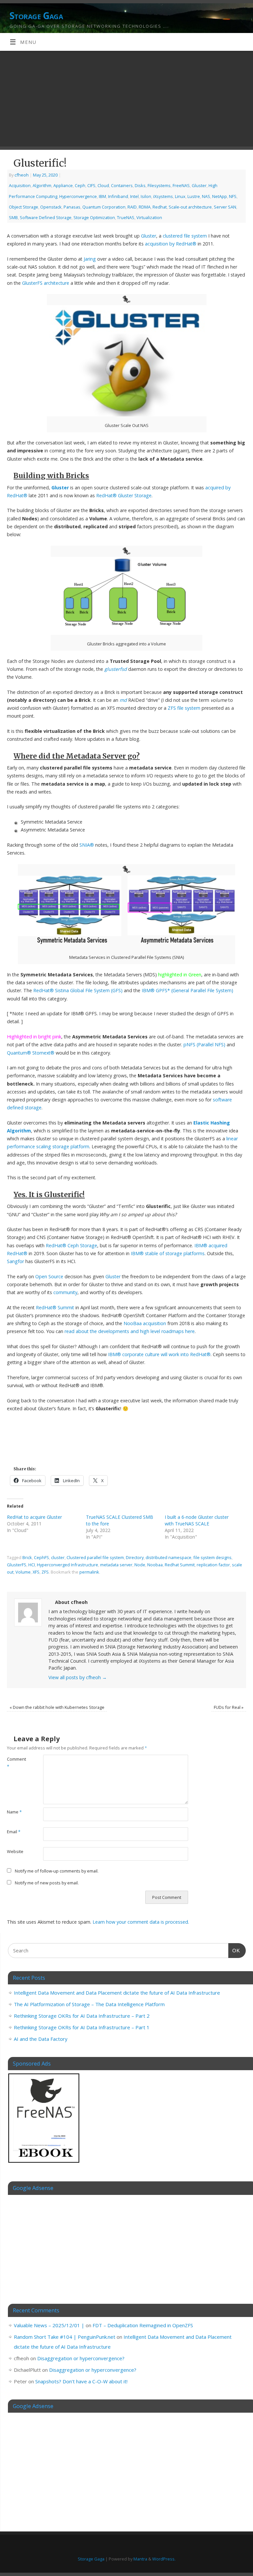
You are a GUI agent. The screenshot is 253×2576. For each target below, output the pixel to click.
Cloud (103, 185)
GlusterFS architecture (46, 283)
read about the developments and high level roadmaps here (130, 1331)
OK (234, 1950)
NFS (233, 196)
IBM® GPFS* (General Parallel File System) (187, 990)
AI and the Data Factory (41, 2039)
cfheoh (22, 175)
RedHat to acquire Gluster (34, 1517)
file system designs (212, 1557)
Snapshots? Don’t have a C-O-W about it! (81, 2381)
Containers (122, 185)
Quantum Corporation (104, 207)
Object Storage (24, 207)
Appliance (63, 185)
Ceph (80, 185)
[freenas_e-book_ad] (44, 2164)
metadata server (116, 1565)
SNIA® (87, 845)
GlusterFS (17, 1565)
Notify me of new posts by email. (47, 1883)
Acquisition (20, 185)
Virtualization (149, 217)
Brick (27, 1557)
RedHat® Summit (55, 1307)
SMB (13, 217)
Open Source (49, 1276)
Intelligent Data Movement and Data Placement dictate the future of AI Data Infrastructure (117, 1993)
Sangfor (15, 1261)
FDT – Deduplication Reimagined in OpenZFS (143, 2325)
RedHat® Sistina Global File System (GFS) (78, 990)
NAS (206, 196)
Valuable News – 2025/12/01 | (49, 2325)
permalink (89, 1572)
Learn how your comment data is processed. (141, 1922)
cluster (58, 1557)
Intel (134, 196)
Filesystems (159, 185)
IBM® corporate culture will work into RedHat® (159, 1354)
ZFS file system (184, 708)
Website (15, 1851)
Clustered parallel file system (95, 1557)
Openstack (51, 207)
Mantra (140, 2559)
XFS (36, 1572)
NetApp (220, 196)
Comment (16, 1763)
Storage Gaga (36, 16)
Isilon (146, 196)
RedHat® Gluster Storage (124, 495)
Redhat (160, 207)
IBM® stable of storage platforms (168, 1253)
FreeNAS (181, 185)
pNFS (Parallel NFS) (204, 1044)
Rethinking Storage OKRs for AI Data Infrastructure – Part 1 (82, 2027)
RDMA (145, 207)
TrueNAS (126, 217)
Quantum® (19, 1053)
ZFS (45, 1572)
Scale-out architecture (190, 207)
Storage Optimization (94, 217)
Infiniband (118, 196)
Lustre (194, 196)
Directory (135, 1557)
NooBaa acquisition (145, 1323)
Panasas (72, 207)
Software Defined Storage (46, 217)
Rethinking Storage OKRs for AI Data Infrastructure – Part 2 (82, 2016)
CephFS (42, 1557)
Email (14, 1832)
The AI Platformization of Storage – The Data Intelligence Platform (89, 2004)
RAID (132, 207)
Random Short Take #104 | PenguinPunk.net (65, 2337)
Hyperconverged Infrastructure (68, 1565)
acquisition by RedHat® (171, 244)
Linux (180, 196)
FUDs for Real (229, 1707)
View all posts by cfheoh (78, 1677)
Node (140, 1565)
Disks (140, 185)
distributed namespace (169, 1557)
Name (14, 1812)
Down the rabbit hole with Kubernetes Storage (57, 1707)
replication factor (213, 1565)
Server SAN (225, 207)
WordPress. (164, 2559)
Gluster (199, 185)
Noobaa (155, 1565)
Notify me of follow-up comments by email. (57, 1871)
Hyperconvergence (78, 196)
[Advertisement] (126, 100)
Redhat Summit (180, 1565)
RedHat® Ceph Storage (71, 1245)
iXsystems (163, 196)
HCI (32, 1565)
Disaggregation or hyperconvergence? (81, 2358)
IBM (102, 196)
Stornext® (43, 1053)
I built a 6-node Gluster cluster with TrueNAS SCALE (197, 1520)
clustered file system (185, 236)
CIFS (91, 185)
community (65, 1292)
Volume (23, 1572)
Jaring (90, 259)
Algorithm (42, 185)
